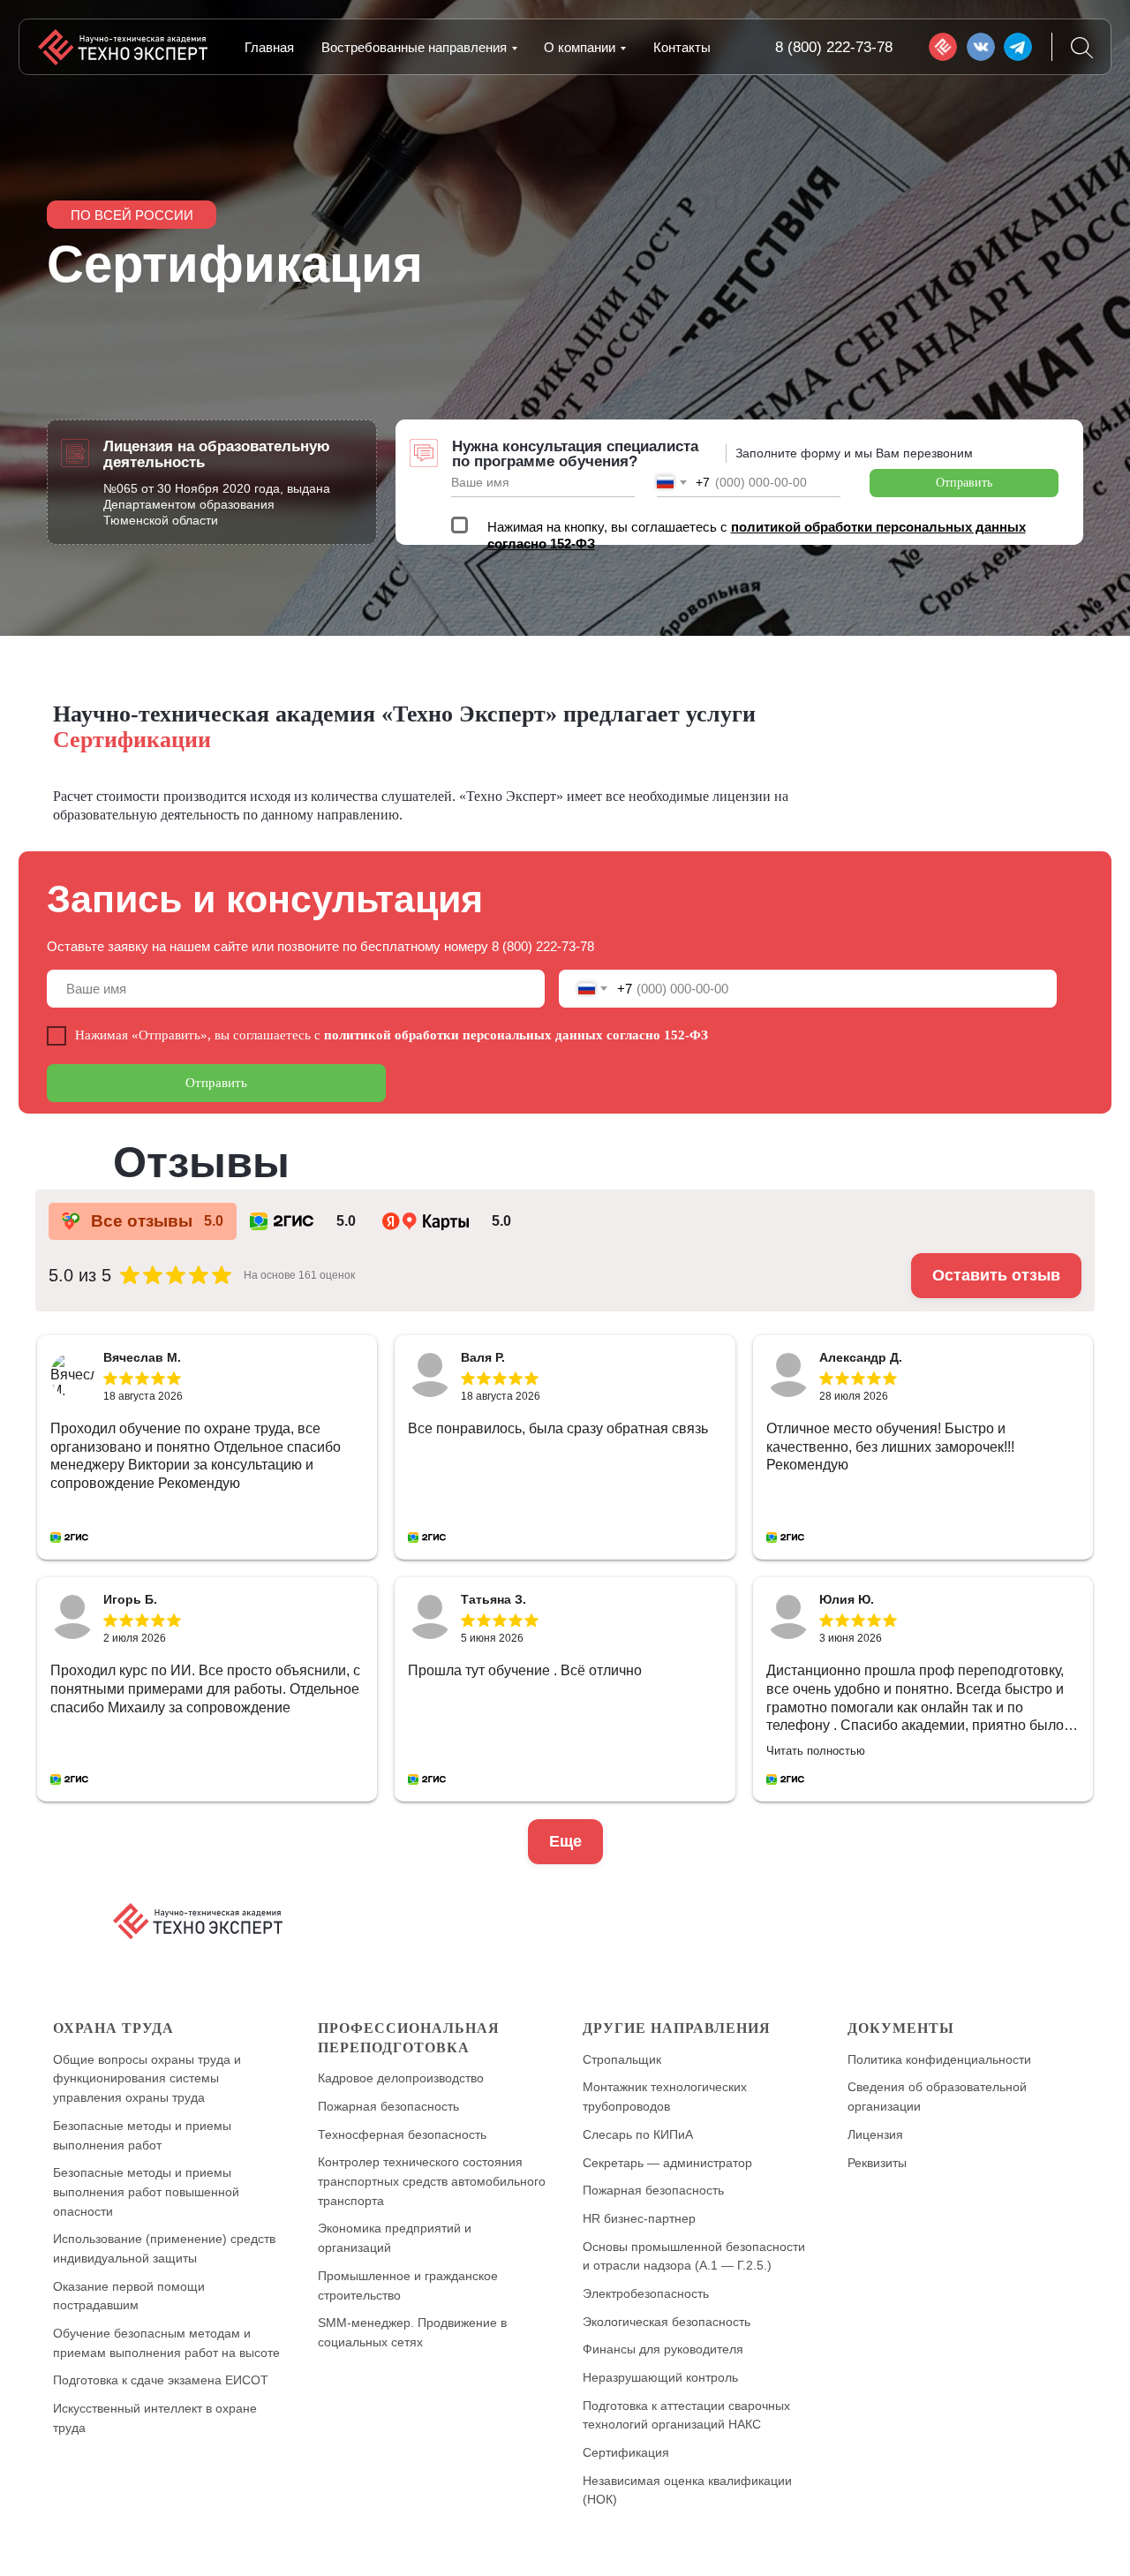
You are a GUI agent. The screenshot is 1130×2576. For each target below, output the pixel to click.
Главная (269, 47)
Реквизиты (877, 2163)
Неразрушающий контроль (660, 2377)
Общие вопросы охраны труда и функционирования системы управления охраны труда (147, 2078)
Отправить (964, 483)
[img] (943, 47)
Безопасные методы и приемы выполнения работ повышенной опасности (146, 2191)
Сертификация (626, 2452)
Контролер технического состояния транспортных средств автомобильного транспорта (432, 2181)
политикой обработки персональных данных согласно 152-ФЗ (516, 1035)
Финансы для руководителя (663, 2349)
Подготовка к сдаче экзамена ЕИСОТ (161, 2380)
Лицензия (875, 2134)
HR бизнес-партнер (639, 2218)
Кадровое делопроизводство (401, 2078)
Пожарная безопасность (388, 2106)
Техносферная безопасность (402, 2134)
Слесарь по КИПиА (638, 2134)
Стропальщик (622, 2059)
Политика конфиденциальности (939, 2059)
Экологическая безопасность (667, 2322)
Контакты (682, 47)
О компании (580, 47)
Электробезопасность (646, 2293)
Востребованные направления (414, 47)
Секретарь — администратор (667, 2163)
